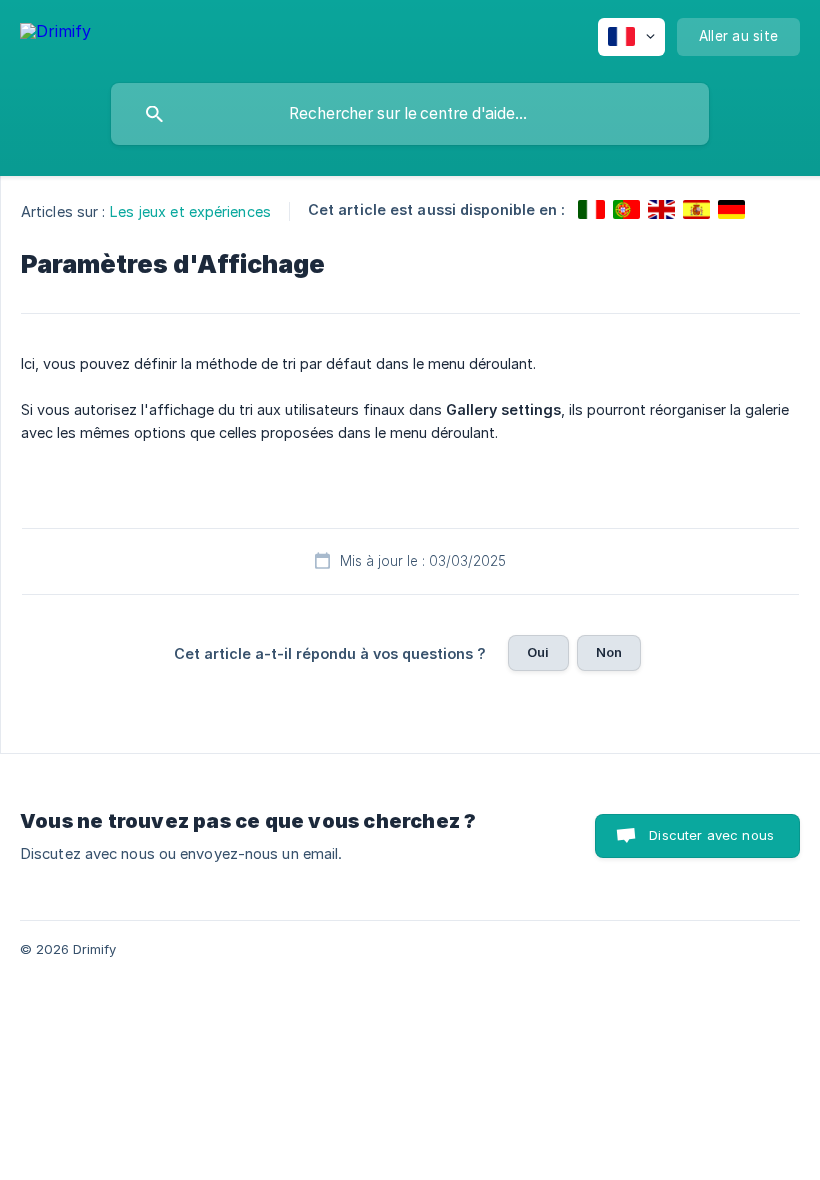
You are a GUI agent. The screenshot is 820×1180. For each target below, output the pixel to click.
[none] (55, 34)
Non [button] (609, 652)
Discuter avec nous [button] (711, 835)
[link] (591, 209)
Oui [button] (538, 652)
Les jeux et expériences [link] (190, 211)
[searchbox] (410, 114)
